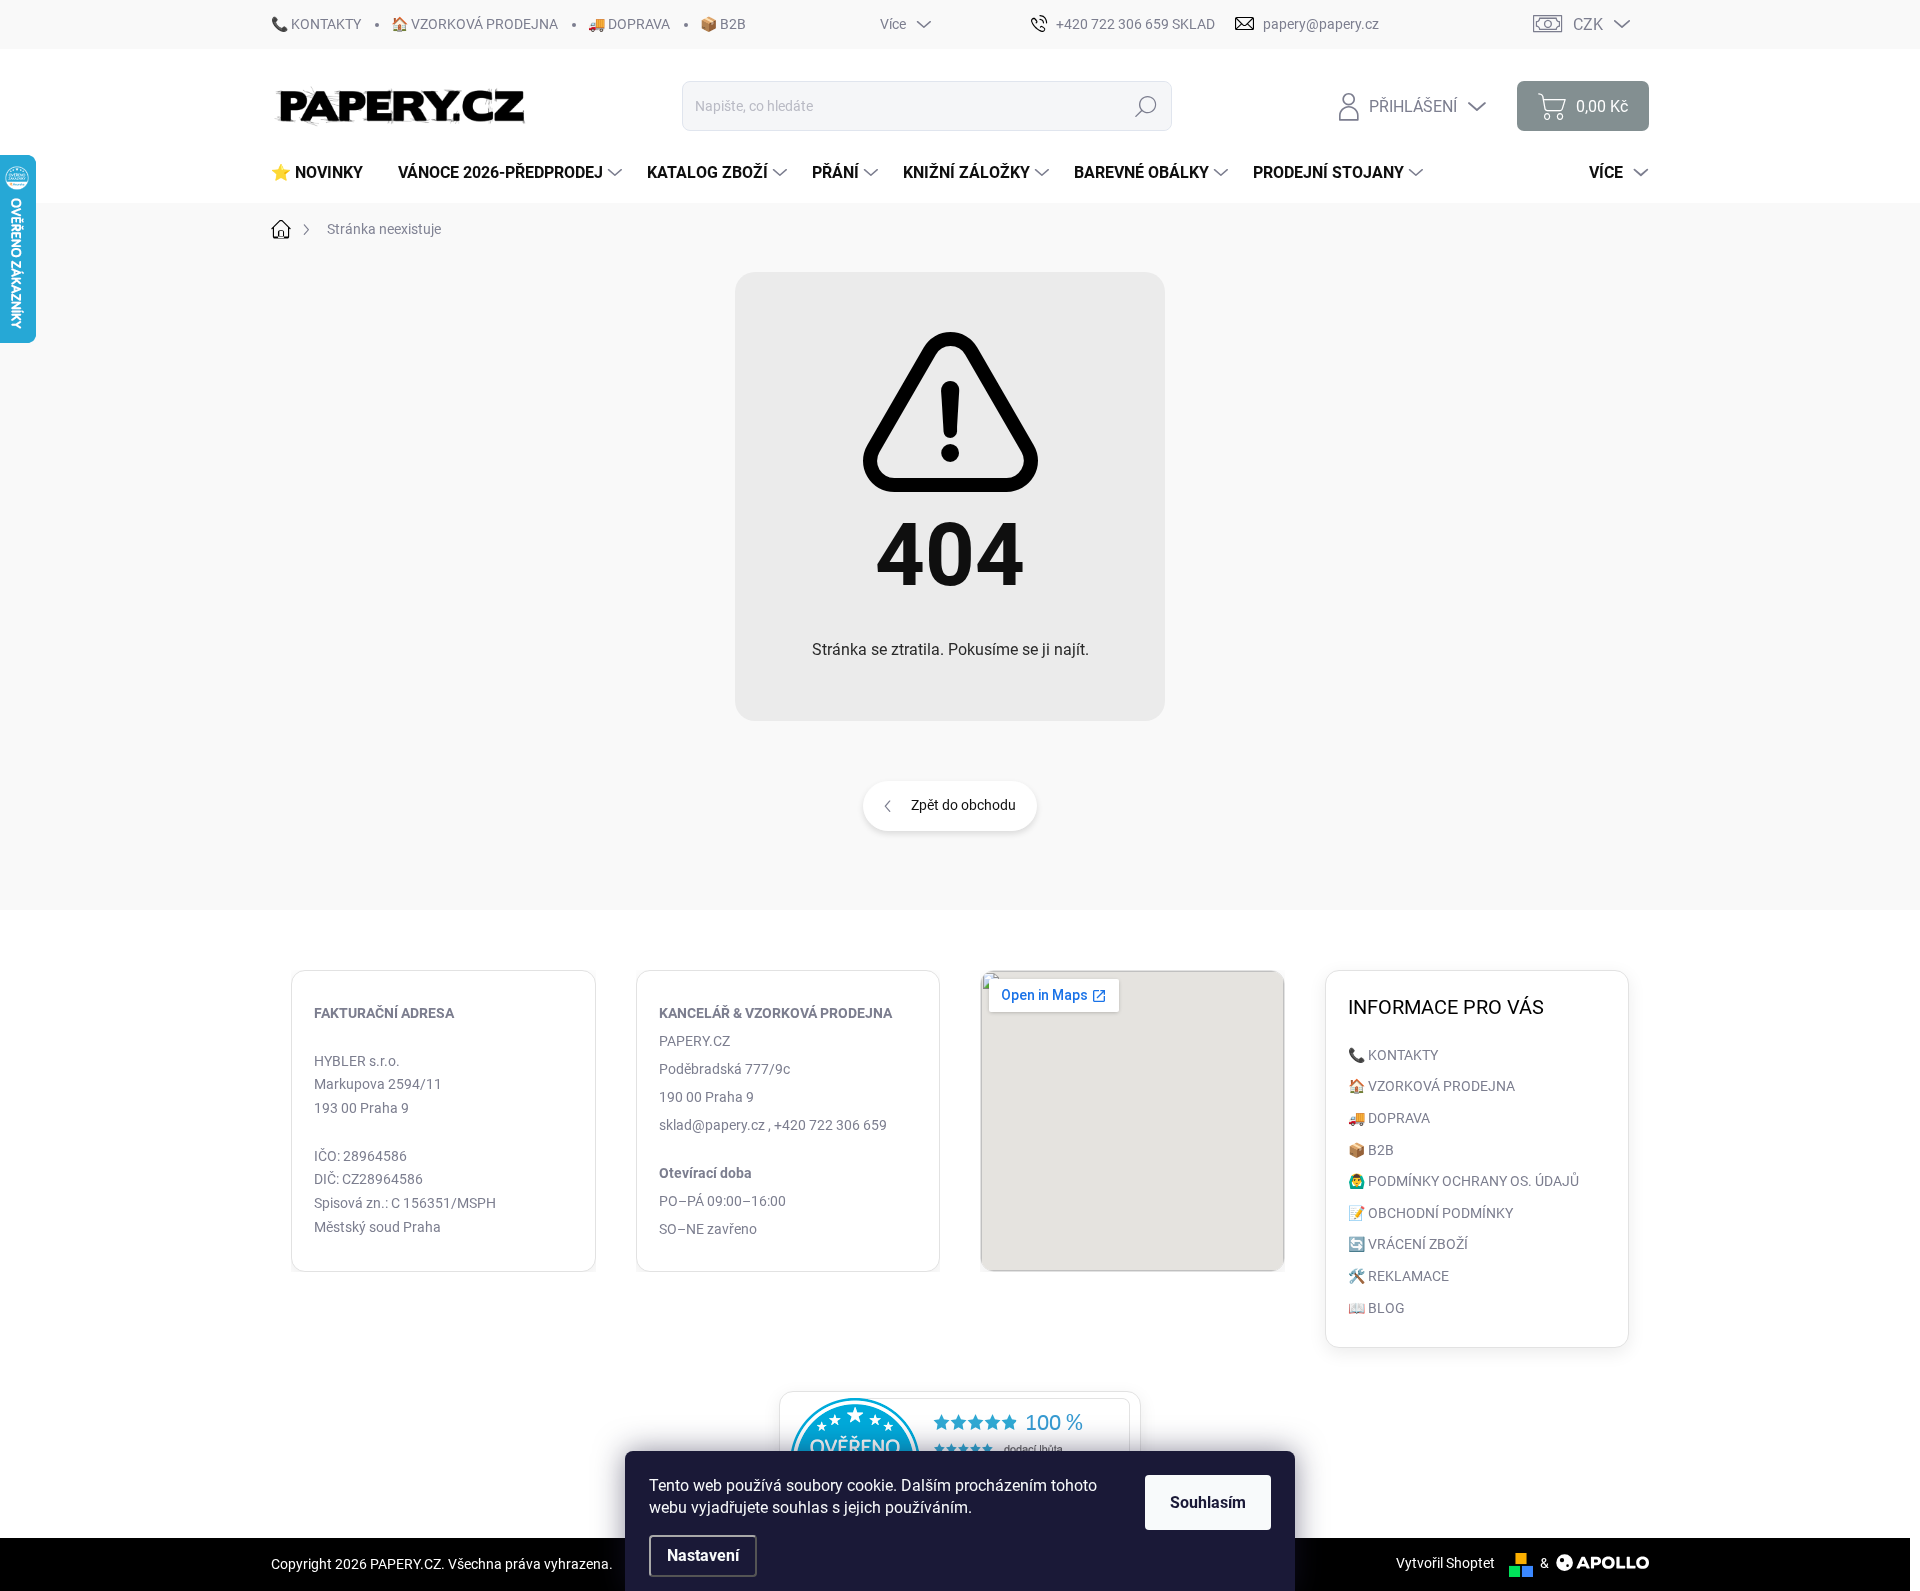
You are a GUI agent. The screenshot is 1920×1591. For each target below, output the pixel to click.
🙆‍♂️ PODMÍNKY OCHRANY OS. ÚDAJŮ (1463, 1181)
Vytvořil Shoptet (1445, 1563)
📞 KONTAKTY (316, 24)
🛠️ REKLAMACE (1398, 1276)
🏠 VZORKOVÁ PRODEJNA (474, 24)
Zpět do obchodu (963, 805)
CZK (1588, 24)
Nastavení (703, 1555)
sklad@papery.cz (712, 1125)
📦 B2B (723, 24)
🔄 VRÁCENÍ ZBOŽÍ (1408, 1244)
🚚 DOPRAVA (629, 24)
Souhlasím (1208, 1502)
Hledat (1146, 106)
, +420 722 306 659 (827, 1125)
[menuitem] (324, 173)
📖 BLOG (1376, 1308)
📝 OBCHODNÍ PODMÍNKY (1430, 1213)
